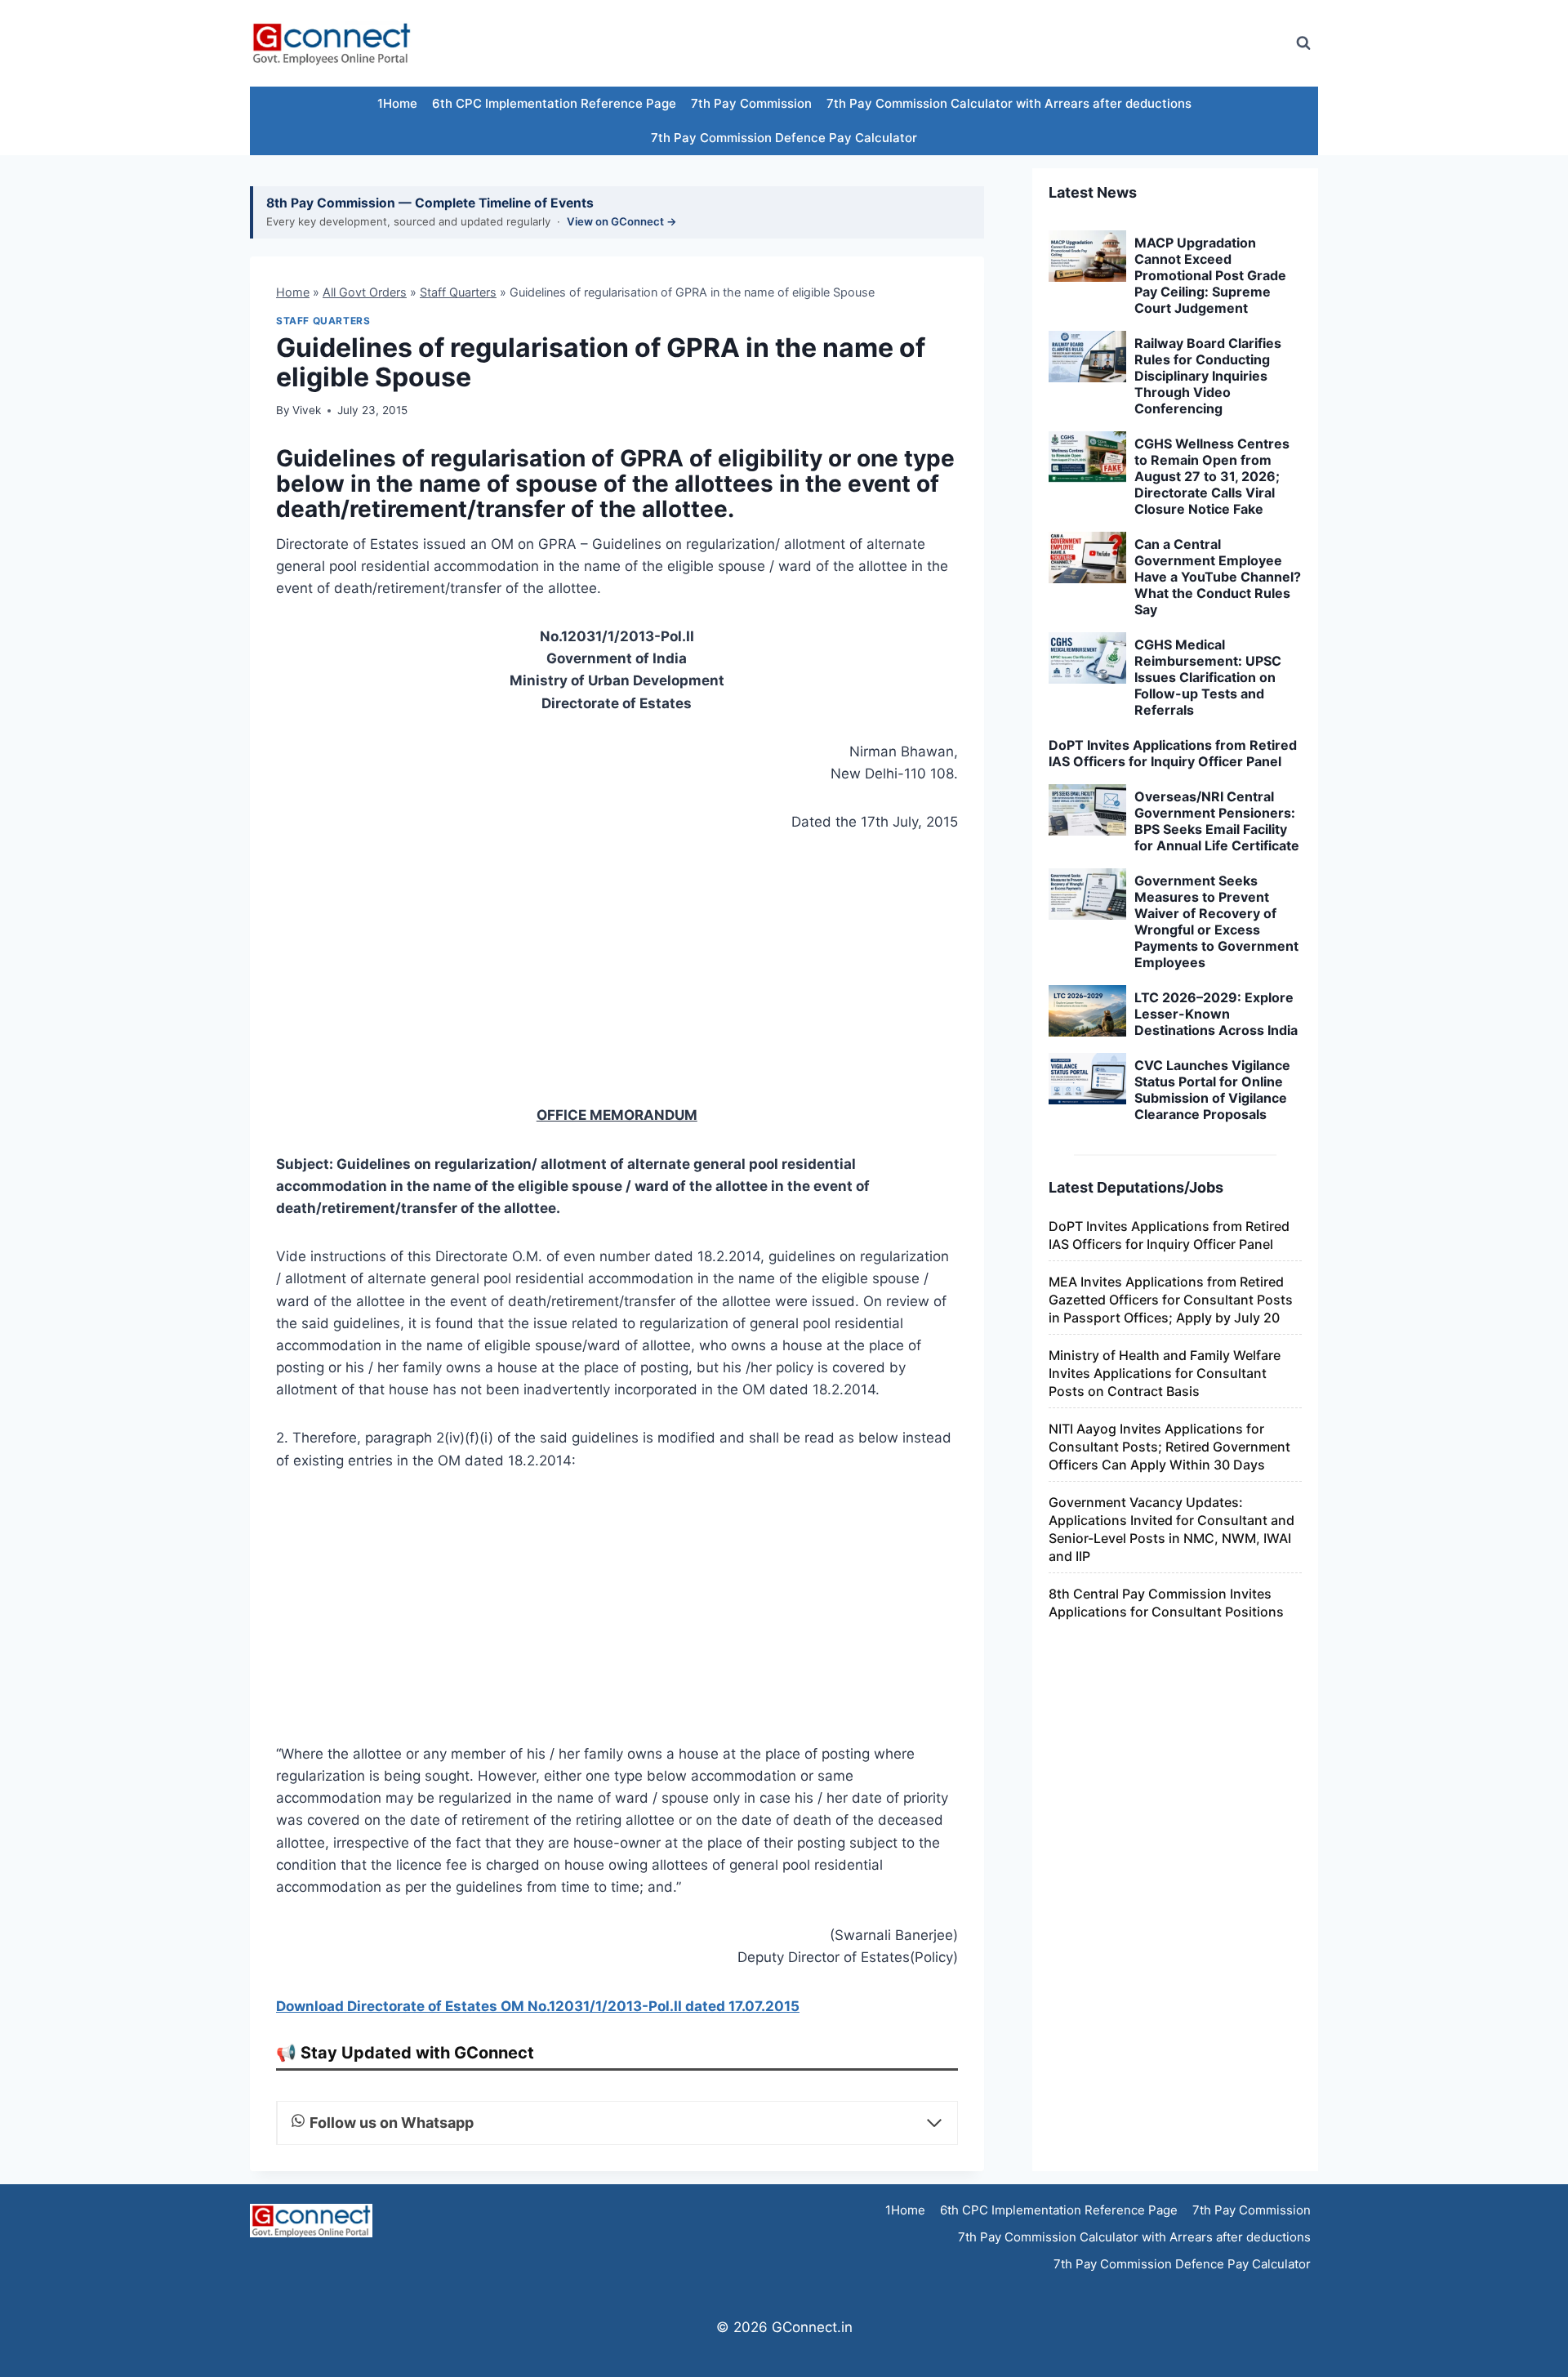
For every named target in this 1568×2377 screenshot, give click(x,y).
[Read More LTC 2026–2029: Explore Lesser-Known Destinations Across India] (1087, 1011)
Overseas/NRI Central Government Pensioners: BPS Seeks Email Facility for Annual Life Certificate (1217, 821)
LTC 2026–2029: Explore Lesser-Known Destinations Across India (1216, 1014)
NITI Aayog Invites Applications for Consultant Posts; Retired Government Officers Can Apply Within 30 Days (1169, 1447)
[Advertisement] (983, 43)
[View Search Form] (1303, 43)
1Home (397, 103)
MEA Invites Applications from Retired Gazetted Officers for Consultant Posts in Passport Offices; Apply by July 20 (1171, 1300)
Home (293, 292)
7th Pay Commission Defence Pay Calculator (784, 138)
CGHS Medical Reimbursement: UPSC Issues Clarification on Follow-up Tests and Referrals (1208, 677)
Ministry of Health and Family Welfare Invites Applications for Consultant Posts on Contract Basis (1165, 1373)
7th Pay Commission (751, 103)
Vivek (307, 410)
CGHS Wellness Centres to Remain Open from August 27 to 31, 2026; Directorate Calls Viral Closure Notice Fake (1212, 476)
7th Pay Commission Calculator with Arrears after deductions (1009, 103)
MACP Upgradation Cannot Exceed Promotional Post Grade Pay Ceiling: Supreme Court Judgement (1210, 275)
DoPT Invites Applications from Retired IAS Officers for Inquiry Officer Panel (1173, 753)
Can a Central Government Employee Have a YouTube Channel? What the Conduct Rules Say (1218, 577)
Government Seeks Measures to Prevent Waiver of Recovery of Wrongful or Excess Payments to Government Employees (1216, 921)
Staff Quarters (458, 292)
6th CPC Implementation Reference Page (554, 103)
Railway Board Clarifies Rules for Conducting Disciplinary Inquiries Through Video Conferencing (1208, 376)
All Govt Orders (365, 292)
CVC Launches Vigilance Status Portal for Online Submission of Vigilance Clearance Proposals (1212, 1090)
